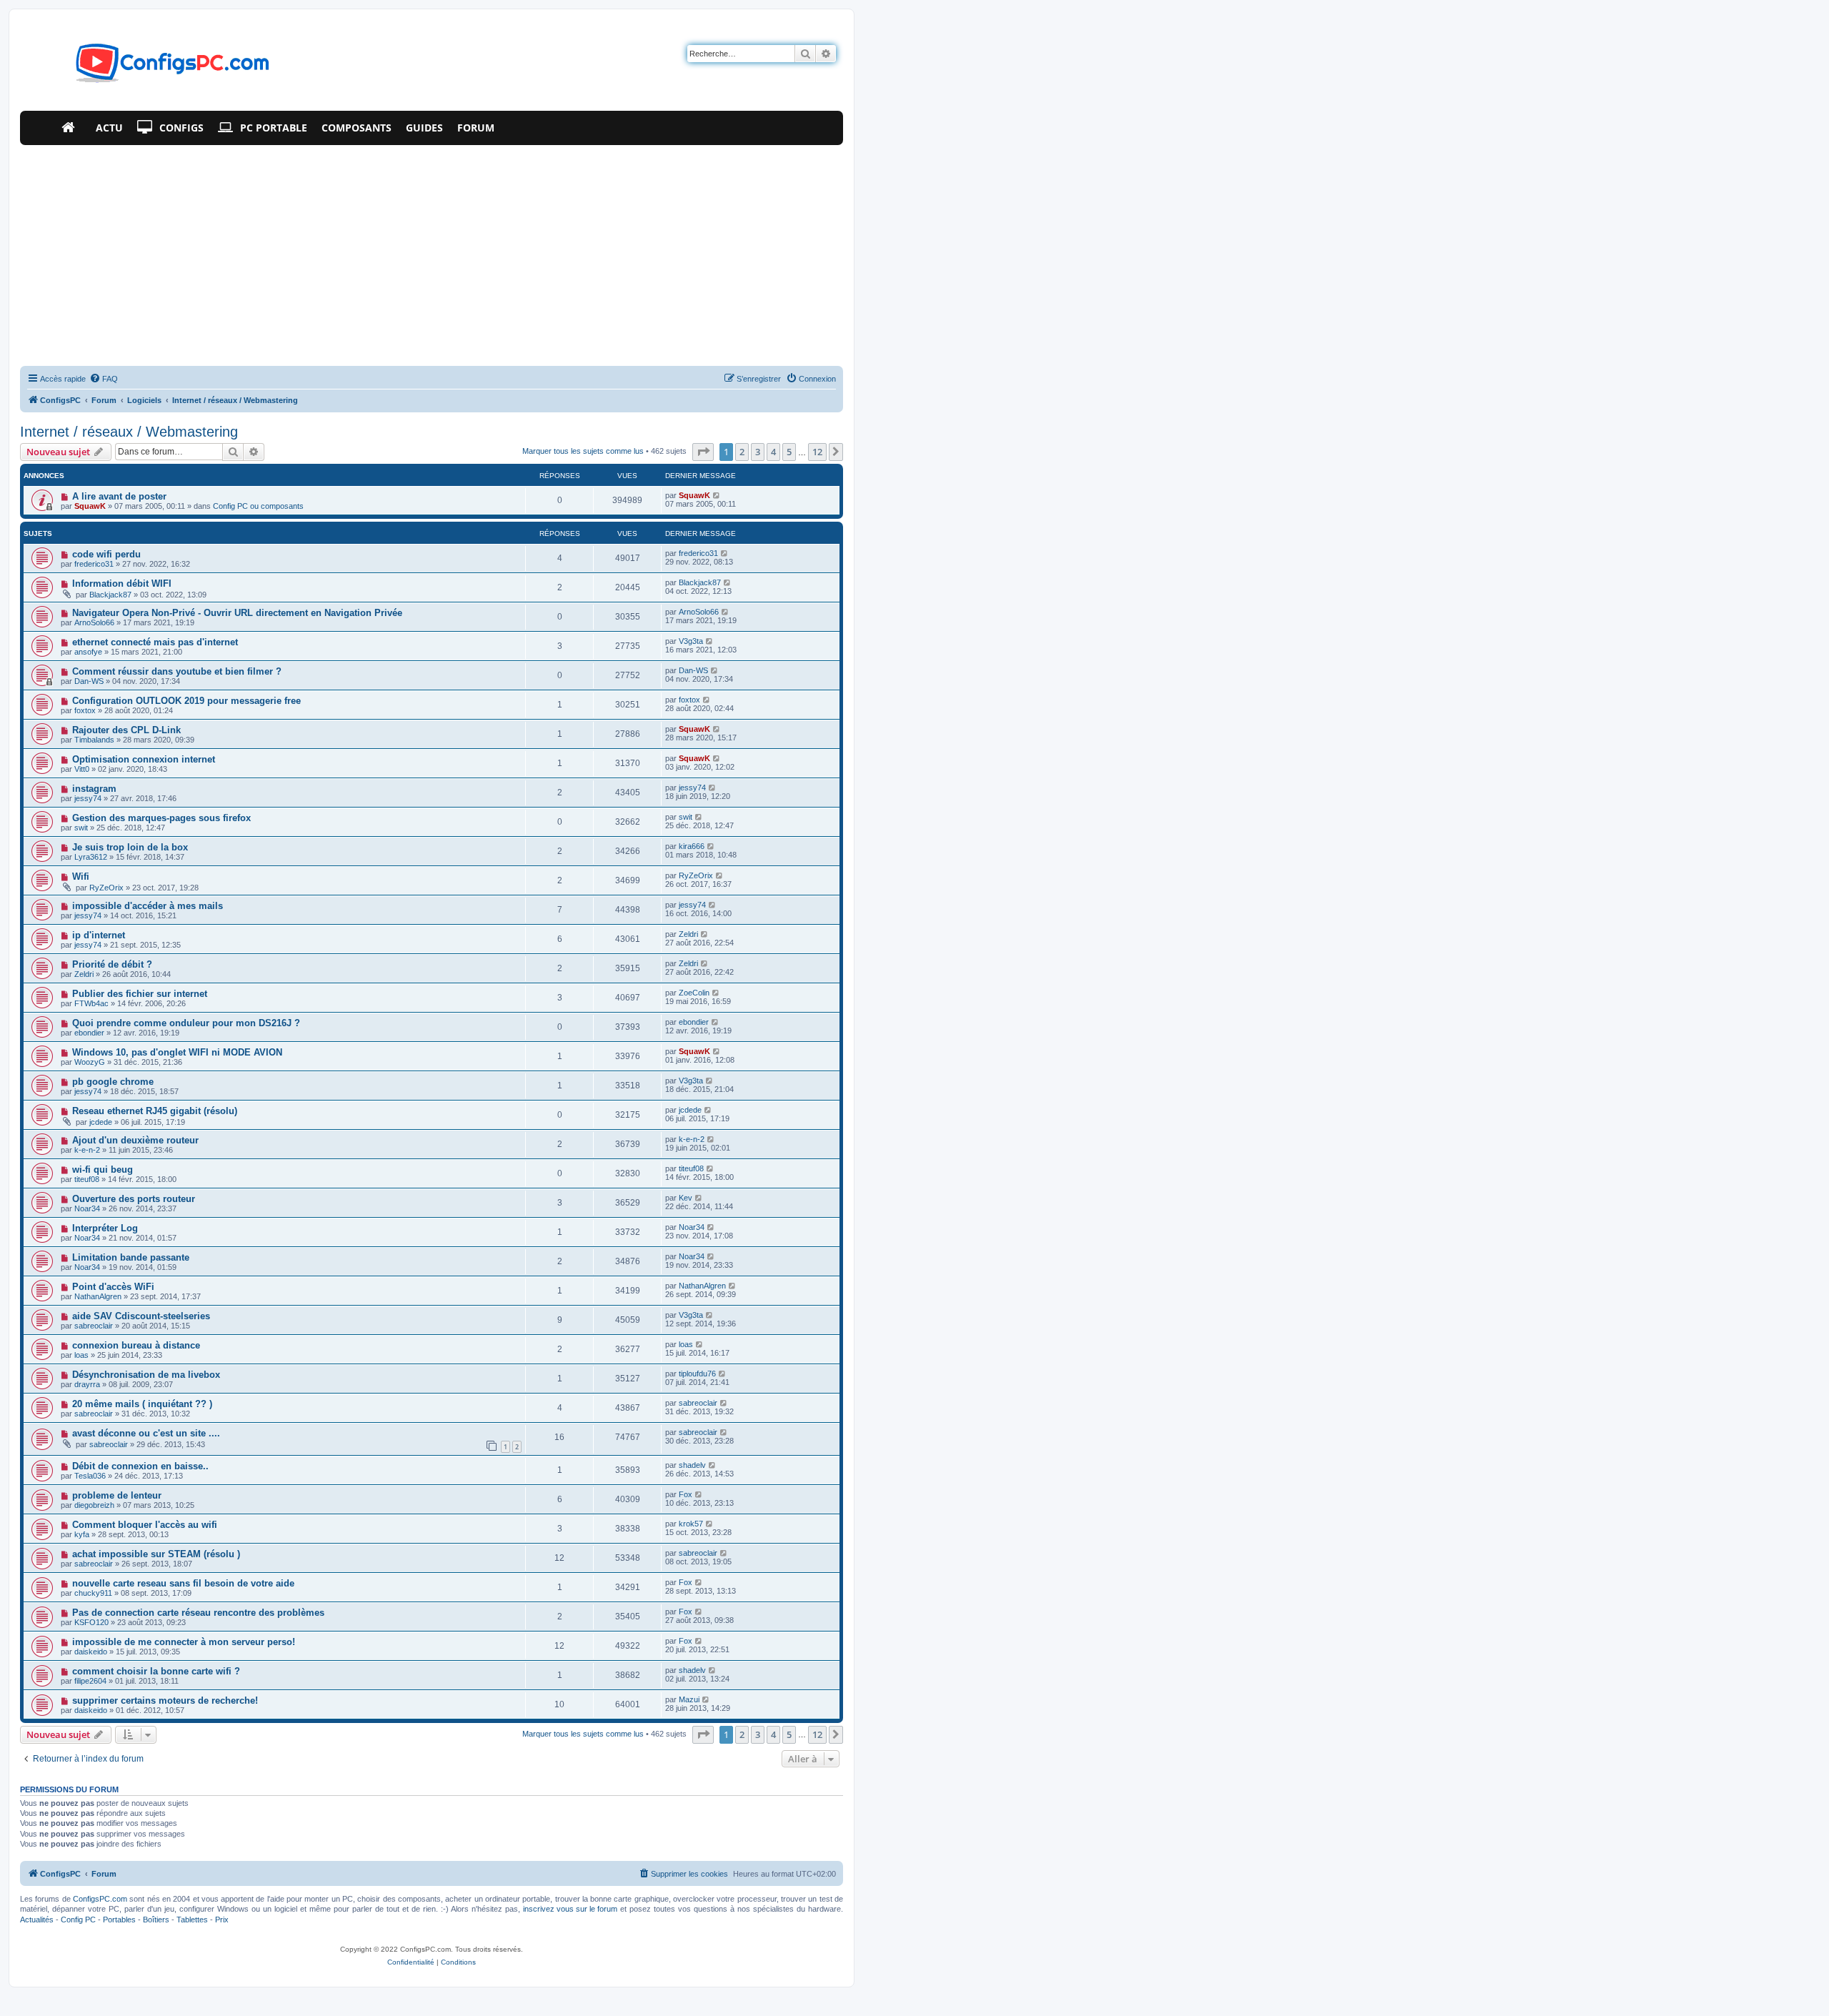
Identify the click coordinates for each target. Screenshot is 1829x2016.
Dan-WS (89, 681)
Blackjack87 (110, 595)
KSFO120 (91, 1622)
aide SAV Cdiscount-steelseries (141, 1316)
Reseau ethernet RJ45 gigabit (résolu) (155, 1111)
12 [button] (817, 452)
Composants (357, 128)
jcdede (101, 1122)
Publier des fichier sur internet (140, 994)
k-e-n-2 (87, 1150)
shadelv (692, 1465)
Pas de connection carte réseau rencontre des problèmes (198, 1613)
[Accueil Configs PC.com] (71, 128)
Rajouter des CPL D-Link (126, 730)
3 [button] (758, 452)
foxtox (85, 710)
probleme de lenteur (117, 1495)
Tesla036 (90, 1476)
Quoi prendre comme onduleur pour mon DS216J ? (186, 1023)
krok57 (691, 1524)
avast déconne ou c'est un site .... (146, 1433)
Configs (181, 128)
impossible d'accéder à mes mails (148, 906)
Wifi (81, 877)
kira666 (692, 846)
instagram (94, 789)
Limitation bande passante (131, 1257)
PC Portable (274, 128)
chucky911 (93, 1593)
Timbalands (94, 740)
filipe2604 (90, 1681)
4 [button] (773, 452)
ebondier (89, 1033)
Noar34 (87, 1208)
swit (81, 828)
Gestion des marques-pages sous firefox (161, 818)
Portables (119, 1920)
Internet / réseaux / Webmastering (129, 432)
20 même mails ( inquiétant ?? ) (142, 1404)
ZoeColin (694, 993)
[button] (703, 452)
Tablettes (192, 1920)
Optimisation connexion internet (144, 759)
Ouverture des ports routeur (134, 1199)
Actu (109, 128)
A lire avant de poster (119, 496)
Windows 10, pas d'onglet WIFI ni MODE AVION (177, 1052)
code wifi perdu (106, 554)
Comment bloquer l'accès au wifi (145, 1525)
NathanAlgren (98, 1296)
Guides (424, 128)
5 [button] (789, 452)
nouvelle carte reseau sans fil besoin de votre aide (183, 1583)
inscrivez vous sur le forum (570, 1909)
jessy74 (88, 798)
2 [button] (742, 452)
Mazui (689, 1699)
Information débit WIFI (122, 584)
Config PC (78, 1920)
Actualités (37, 1920)
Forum (476, 128)
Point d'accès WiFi (113, 1287)
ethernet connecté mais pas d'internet (155, 642)
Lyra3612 (91, 857)
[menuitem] (104, 379)
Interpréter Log (105, 1228)
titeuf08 (87, 1179)
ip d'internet (99, 935)
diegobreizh (94, 1505)
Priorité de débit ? (112, 964)
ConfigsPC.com (100, 1899)
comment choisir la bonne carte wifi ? (156, 1671)
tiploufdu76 (697, 1374)
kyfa (82, 1534)
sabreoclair (94, 1326)
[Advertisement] (432, 252)
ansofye (88, 652)
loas (81, 1355)
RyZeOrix (106, 888)
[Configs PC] (151, 67)
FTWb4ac (91, 1003)
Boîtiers (156, 1920)
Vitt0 (82, 769)
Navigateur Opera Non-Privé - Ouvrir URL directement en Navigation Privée (237, 613)
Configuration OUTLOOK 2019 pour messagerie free (186, 701)
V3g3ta (691, 641)
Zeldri (688, 934)
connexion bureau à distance (136, 1345)
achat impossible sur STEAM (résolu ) (156, 1554)
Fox (686, 1494)
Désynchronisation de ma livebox (146, 1375)
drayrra (87, 1384)
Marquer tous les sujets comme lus (583, 451)
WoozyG (90, 1062)
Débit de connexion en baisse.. (140, 1466)
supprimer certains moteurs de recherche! (165, 1700)
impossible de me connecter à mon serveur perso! (184, 1642)
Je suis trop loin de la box (130, 847)
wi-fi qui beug (103, 1170)
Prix (222, 1920)
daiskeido (91, 1652)
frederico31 (94, 564)
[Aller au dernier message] (717, 495)
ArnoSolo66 (94, 622)
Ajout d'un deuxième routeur (135, 1140)
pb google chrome (113, 1082)
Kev (686, 1198)
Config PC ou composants (258, 506)
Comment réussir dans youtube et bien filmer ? (177, 671)
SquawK (90, 506)
